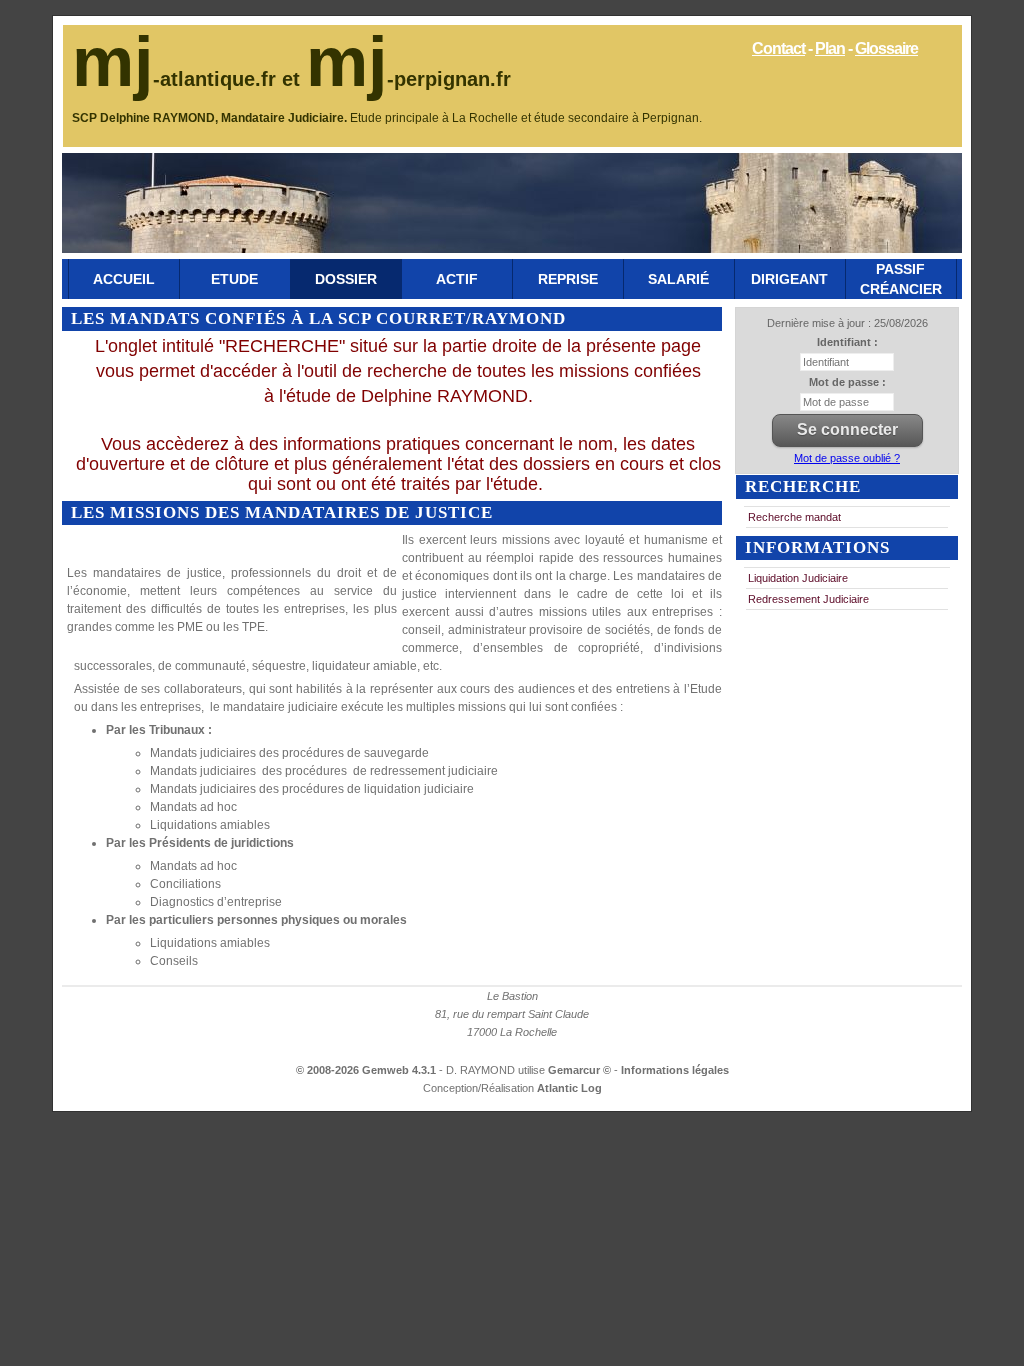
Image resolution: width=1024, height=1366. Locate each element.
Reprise (568, 279)
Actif (457, 279)
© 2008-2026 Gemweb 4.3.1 (366, 1070)
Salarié (678, 279)
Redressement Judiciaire (808, 599)
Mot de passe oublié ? (847, 458)
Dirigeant (789, 279)
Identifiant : (847, 342)
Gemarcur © (581, 1070)
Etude (234, 279)
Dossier (346, 279)
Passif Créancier (901, 279)
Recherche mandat (794, 517)
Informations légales (675, 1070)
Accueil (124, 279)
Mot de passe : (847, 382)
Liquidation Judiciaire (798, 578)
